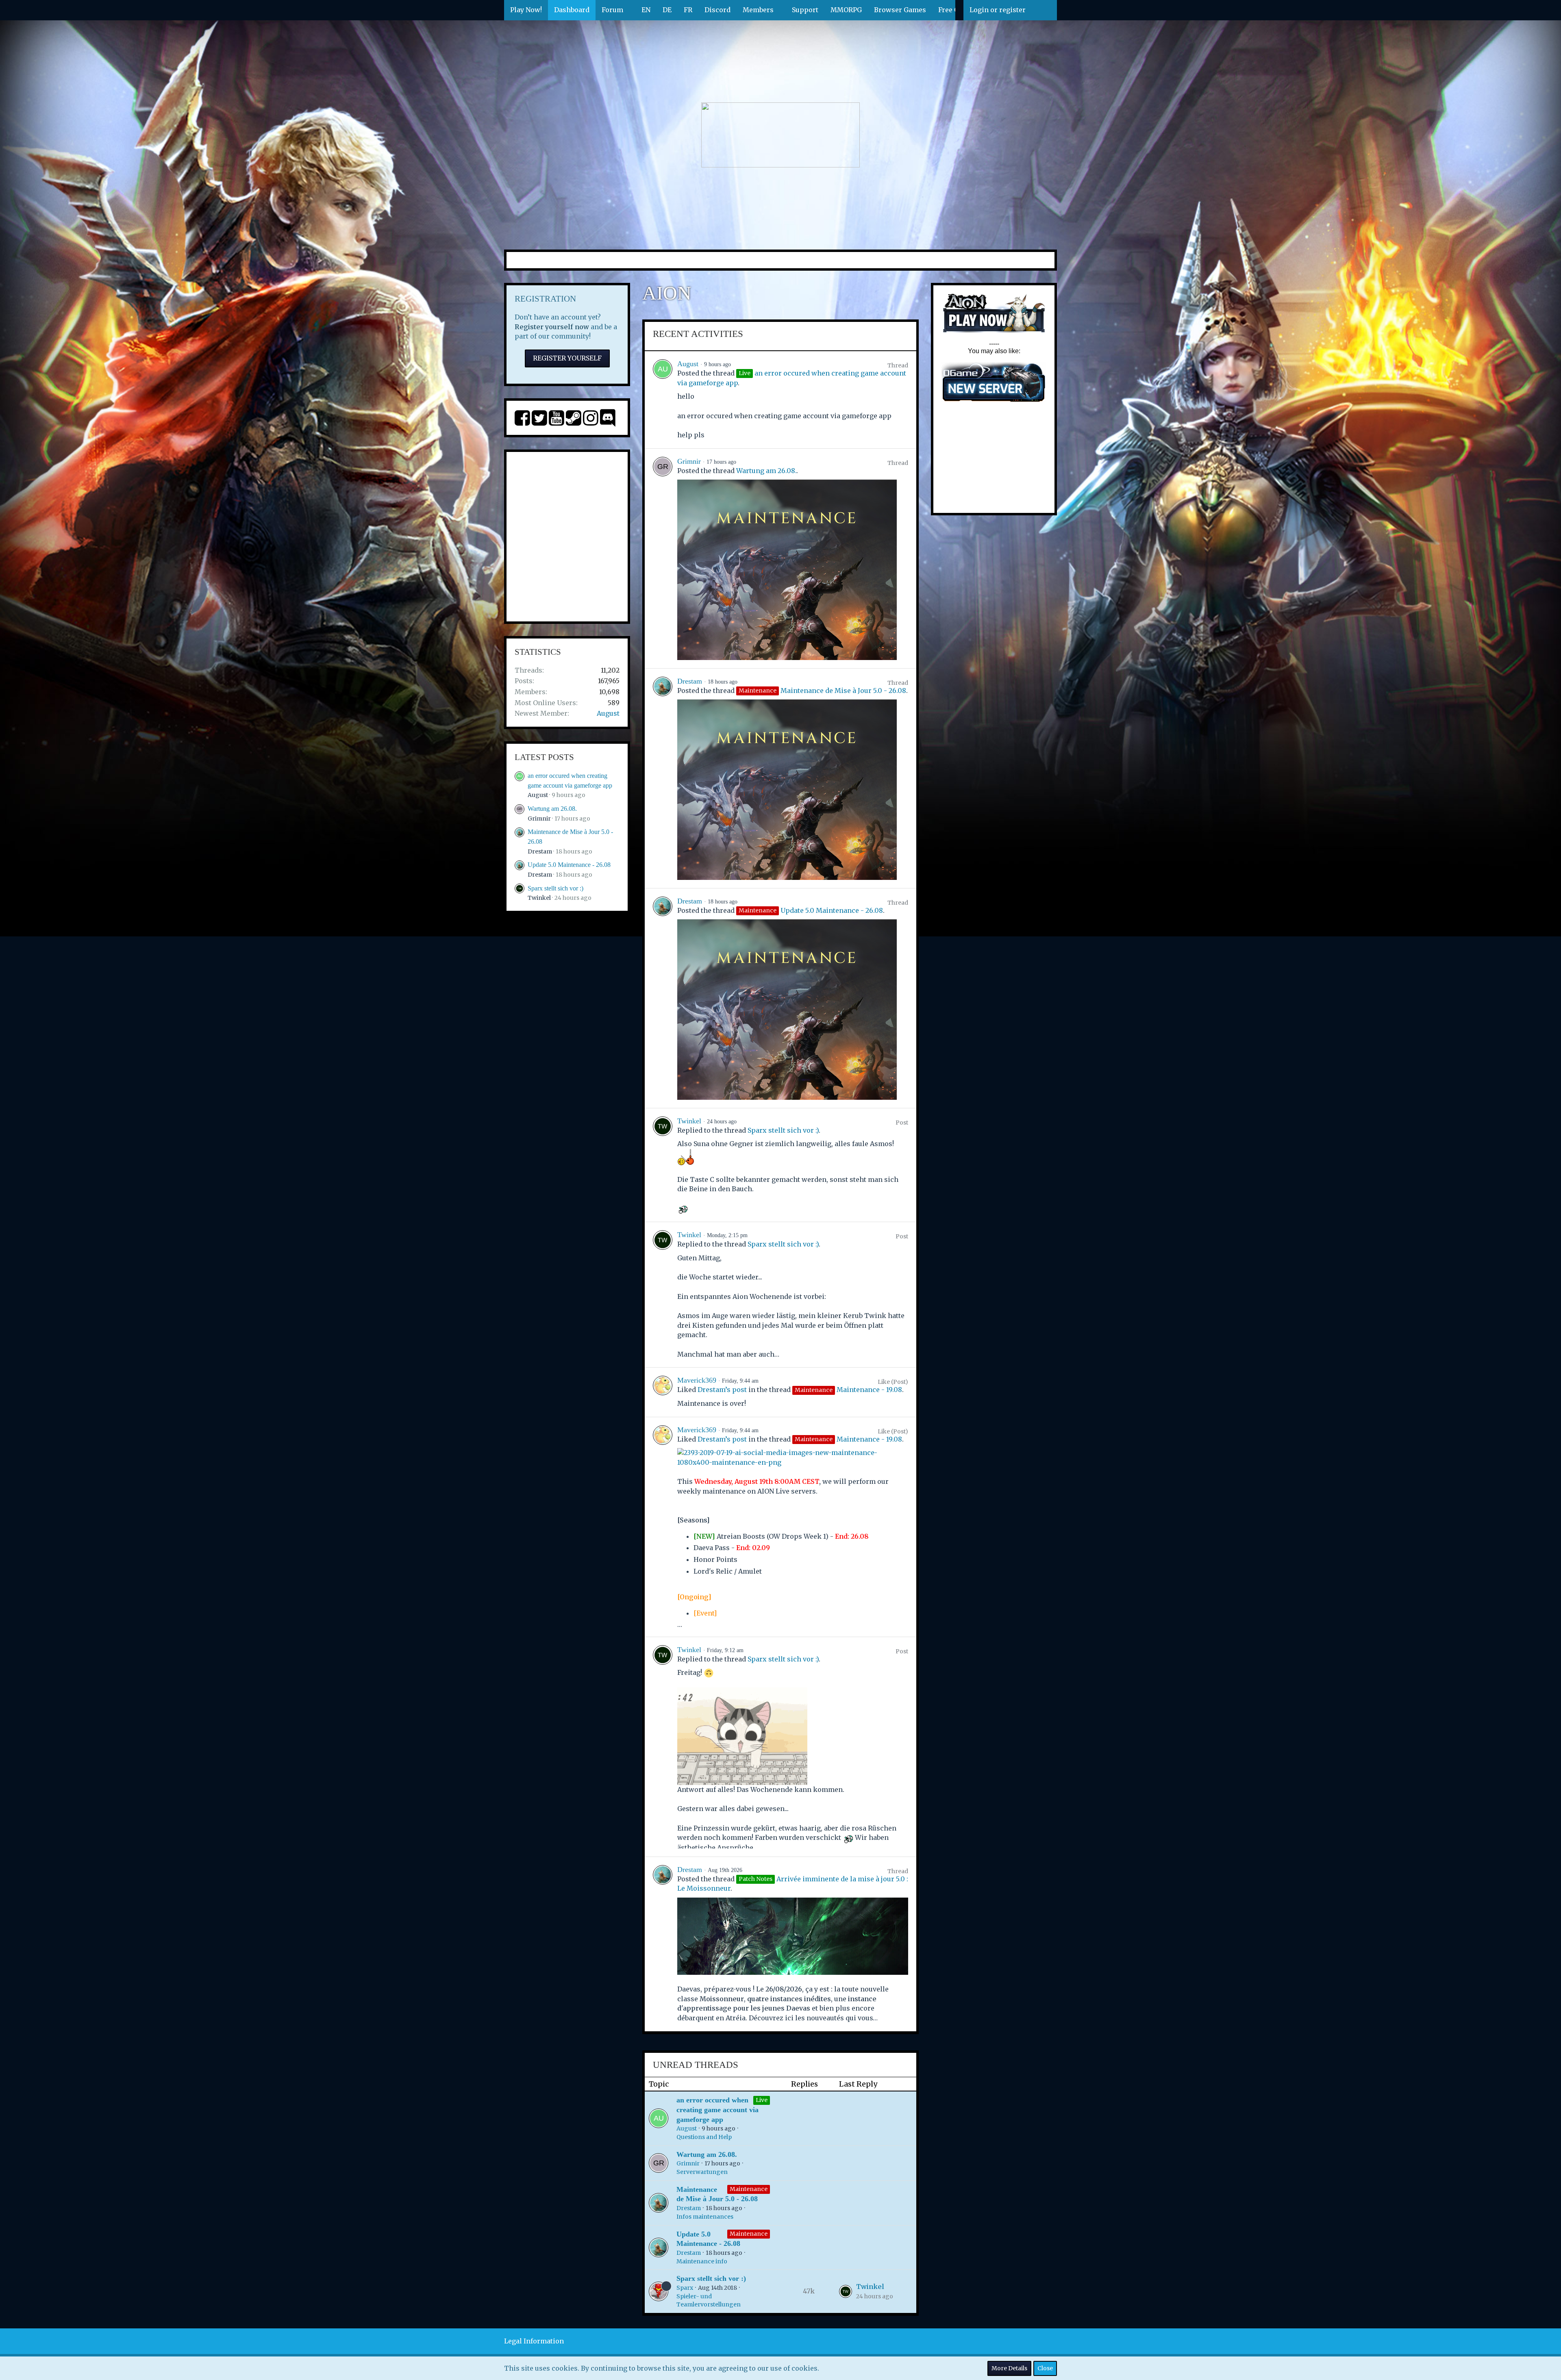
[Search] (1044, 10)
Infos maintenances (705, 2217)
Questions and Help (704, 2137)
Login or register (998, 10)
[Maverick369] (663, 1392)
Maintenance (749, 2189)
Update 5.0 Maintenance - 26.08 (569, 865)
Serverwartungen (702, 2172)
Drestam (540, 851)
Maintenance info (702, 2261)
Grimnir (539, 819)
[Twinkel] (663, 1165)
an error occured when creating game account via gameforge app (717, 2110)
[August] (663, 400)
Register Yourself (567, 358)
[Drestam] (663, 778)
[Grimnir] (663, 558)
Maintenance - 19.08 (869, 1390)
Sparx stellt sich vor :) (555, 888)
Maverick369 (697, 1380)
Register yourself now (552, 327)
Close (1045, 2368)
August (608, 713)
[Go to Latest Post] (846, 2291)
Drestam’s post (722, 1390)
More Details (1009, 2368)
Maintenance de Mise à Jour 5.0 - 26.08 (843, 691)
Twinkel (539, 898)
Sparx (685, 2288)
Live (762, 2100)
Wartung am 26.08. (552, 809)
